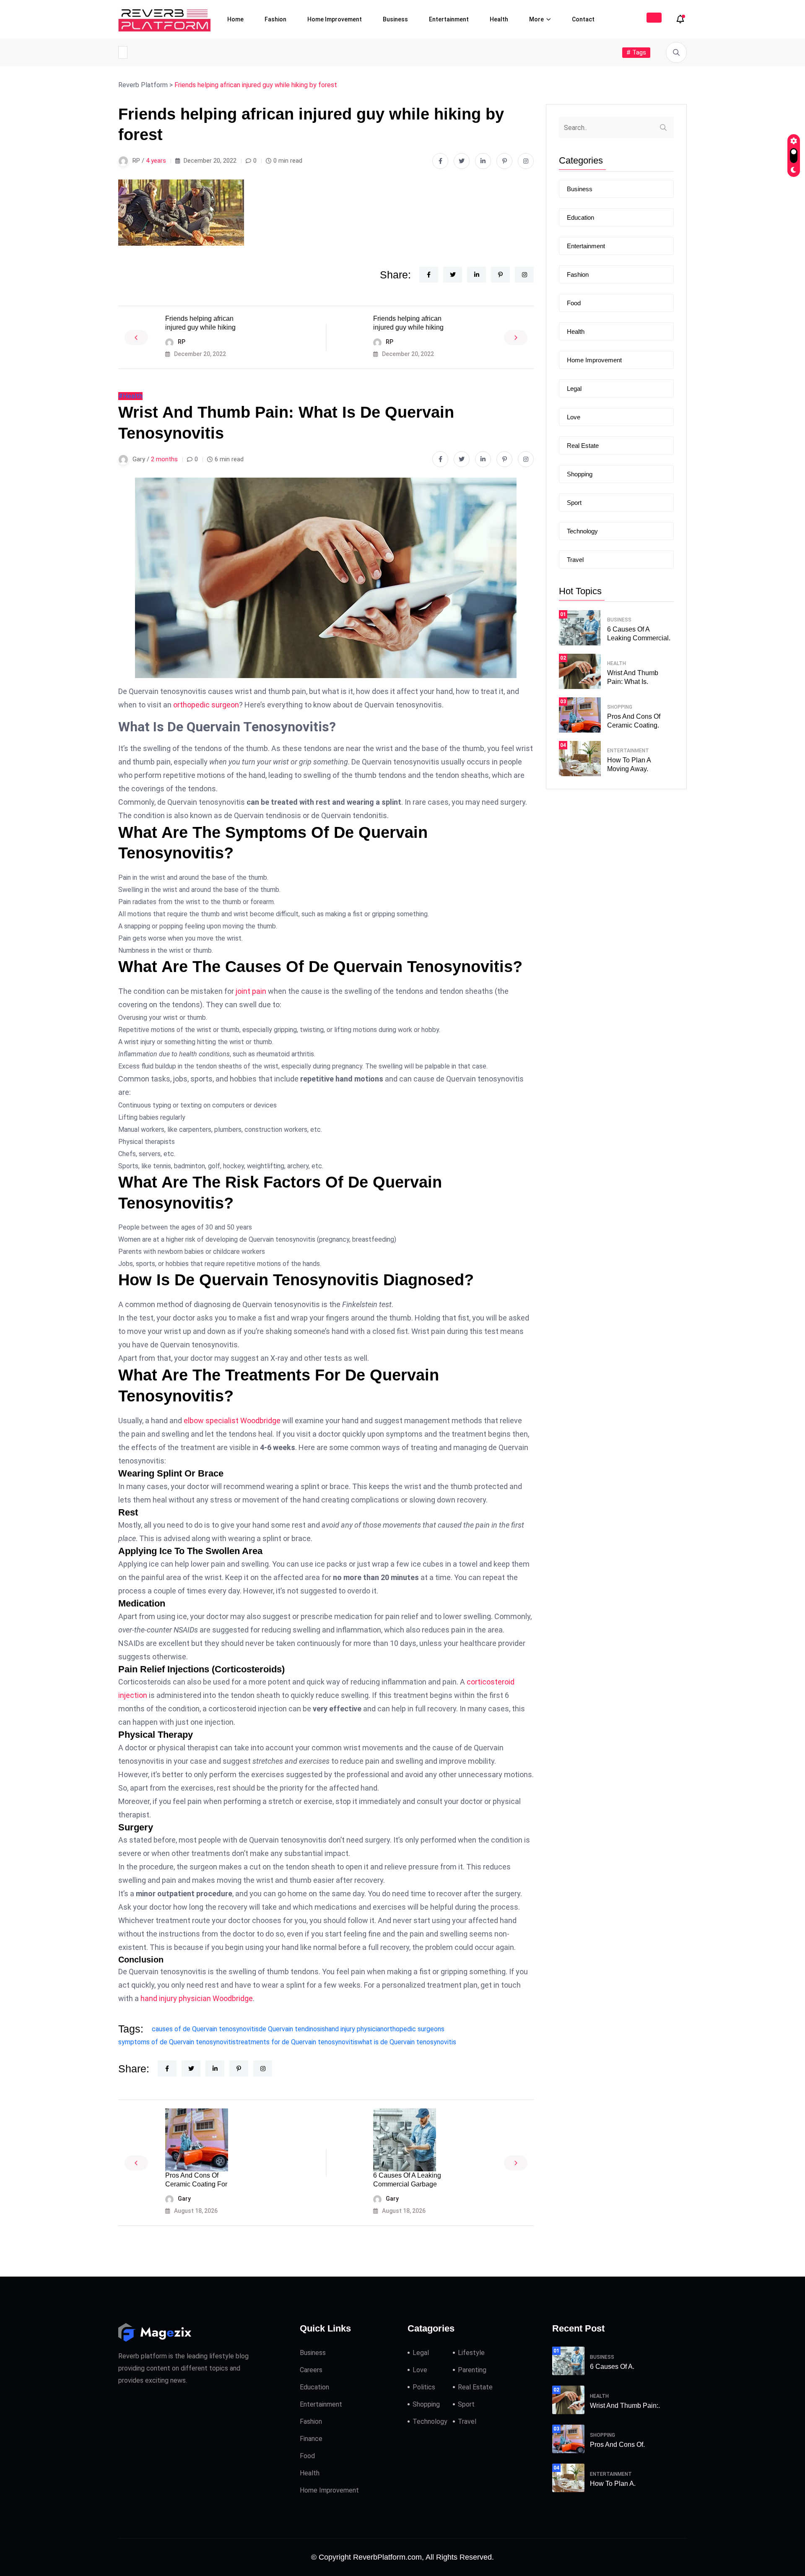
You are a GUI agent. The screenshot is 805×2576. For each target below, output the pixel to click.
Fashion (275, 19)
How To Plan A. (613, 2484)
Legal (574, 389)
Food (574, 303)
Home (235, 19)
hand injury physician (354, 2029)
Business (395, 19)
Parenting (472, 2370)
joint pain (251, 991)
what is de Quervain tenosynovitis (407, 2042)
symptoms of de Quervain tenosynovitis (177, 2042)
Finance (311, 2439)
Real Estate (583, 446)
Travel (575, 560)
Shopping (580, 474)
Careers (311, 2370)
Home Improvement (335, 19)
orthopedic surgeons (414, 2029)
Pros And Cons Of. (617, 2445)
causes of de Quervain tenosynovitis (205, 2029)
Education (580, 217)
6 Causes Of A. (612, 2367)
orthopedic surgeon (206, 705)
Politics (424, 2387)
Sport (574, 503)
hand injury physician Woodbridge (197, 1998)
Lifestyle (471, 2353)
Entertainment (449, 19)
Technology (582, 531)
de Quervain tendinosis (292, 2029)
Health (499, 19)
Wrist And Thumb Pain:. (625, 2406)
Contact (583, 19)
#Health (130, 396)
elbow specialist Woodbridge (232, 1421)
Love (574, 417)
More (536, 19)
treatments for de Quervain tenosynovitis (297, 2042)
